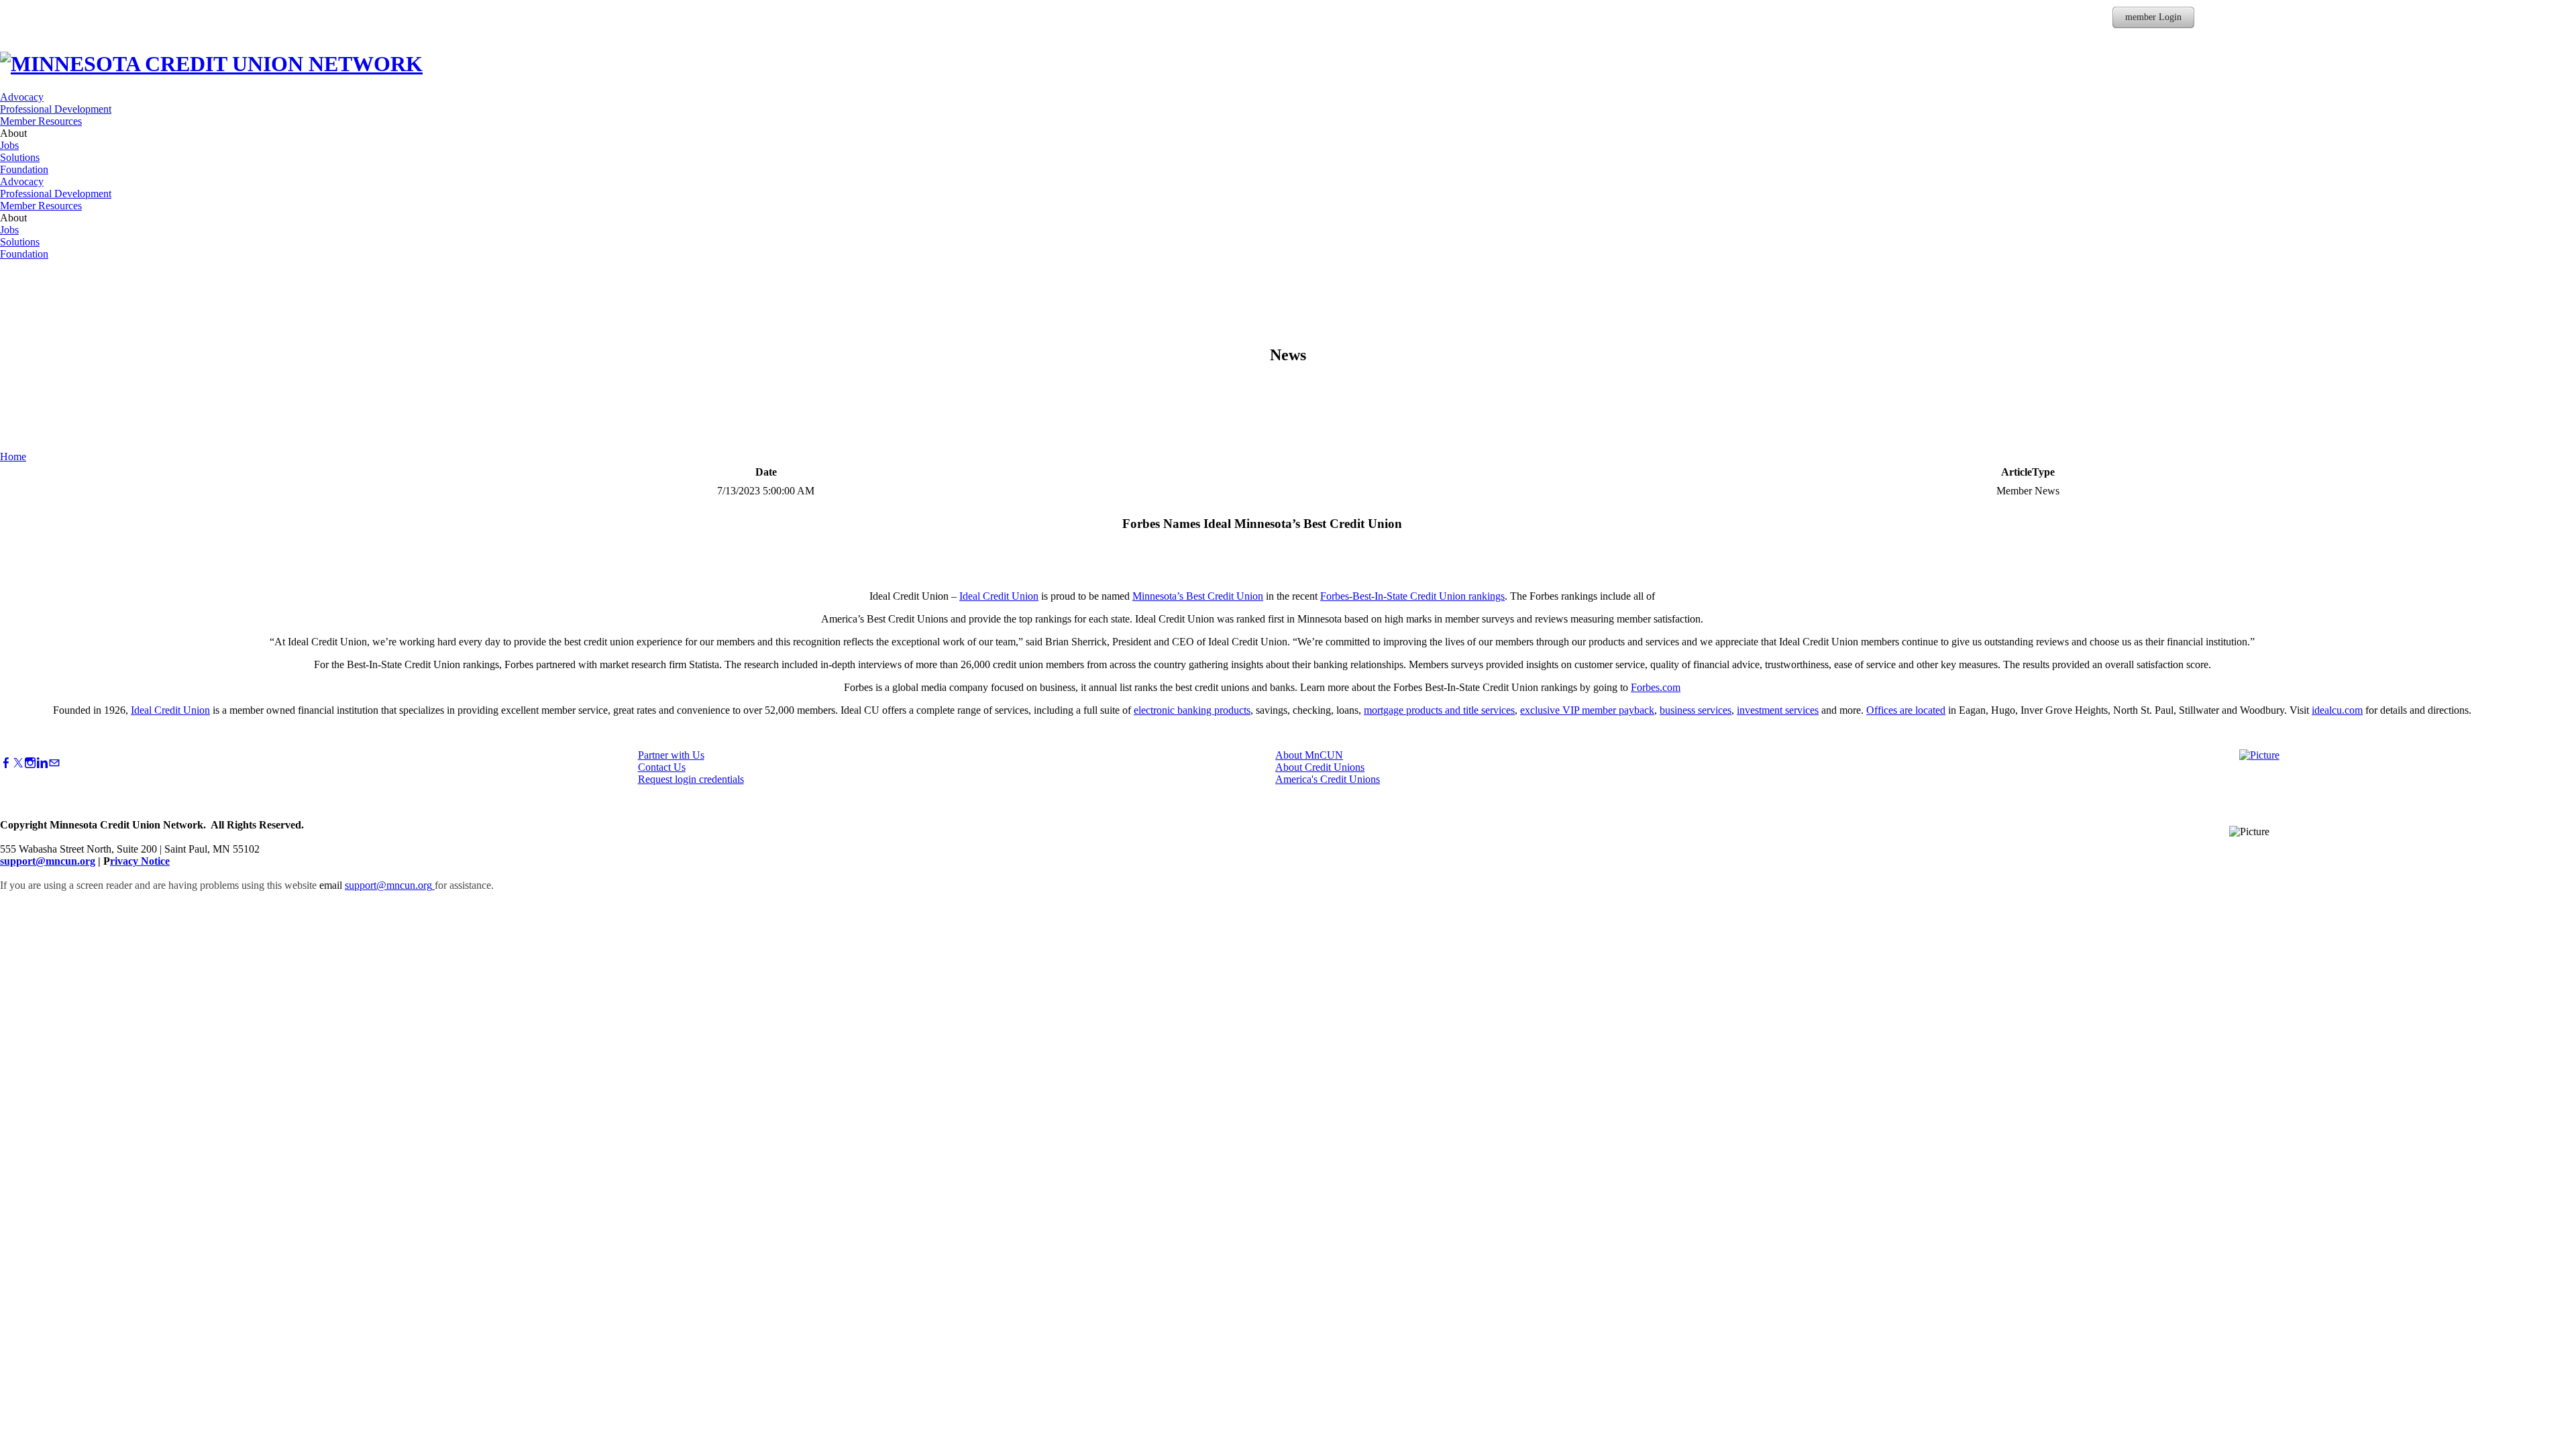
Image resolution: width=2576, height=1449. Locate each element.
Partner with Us (671, 755)
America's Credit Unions (1328, 779)
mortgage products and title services (1439, 710)
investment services (1778, 710)
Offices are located (1906, 710)
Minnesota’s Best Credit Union (1198, 596)
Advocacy (22, 97)
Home (13, 457)
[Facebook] (6, 763)
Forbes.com (1656, 687)
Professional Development (56, 109)
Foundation (24, 169)
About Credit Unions (1320, 767)
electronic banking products (1192, 710)
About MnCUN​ (1309, 755)
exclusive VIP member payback (1587, 710)
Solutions (20, 157)
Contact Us (662, 767)
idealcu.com (2337, 710)
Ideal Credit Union (999, 596)
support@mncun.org (48, 861)
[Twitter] (18, 763)
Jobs (9, 145)
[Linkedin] (42, 763)
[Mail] (54, 763)
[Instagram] (30, 763)
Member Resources (41, 121)
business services (1696, 710)
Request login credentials (691, 779)
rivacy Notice (140, 861)
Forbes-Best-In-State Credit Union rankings (1412, 596)
